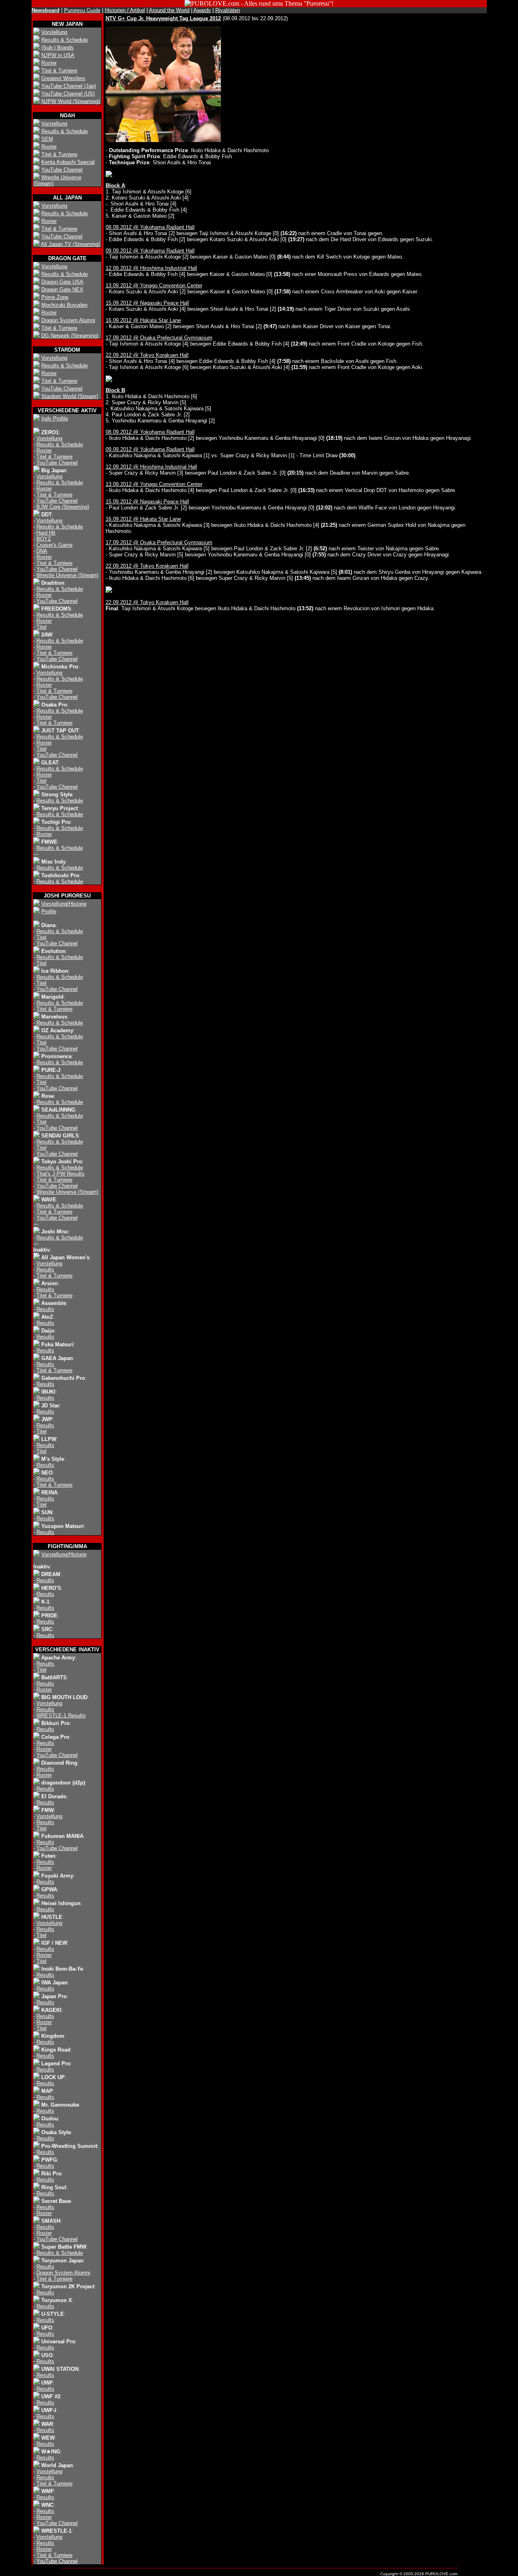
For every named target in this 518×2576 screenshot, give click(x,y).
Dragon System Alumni (68, 320)
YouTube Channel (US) (68, 94)
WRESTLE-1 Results (61, 1716)
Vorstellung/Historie (64, 904)
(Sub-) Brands (57, 48)
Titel (41, 627)
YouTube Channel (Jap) (69, 86)
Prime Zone (55, 297)
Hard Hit (46, 533)
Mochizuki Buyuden (64, 305)
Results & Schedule (65, 40)
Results (45, 1270)
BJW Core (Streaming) (63, 507)
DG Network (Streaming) (70, 336)
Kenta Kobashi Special (68, 162)
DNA (42, 551)
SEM (47, 139)
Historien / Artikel (125, 10)
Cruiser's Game (54, 545)
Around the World (169, 10)
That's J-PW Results (61, 1174)
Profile (49, 911)
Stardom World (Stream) (70, 396)
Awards (202, 10)
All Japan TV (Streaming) (70, 244)
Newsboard (46, 10)
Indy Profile (55, 419)
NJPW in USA (58, 55)
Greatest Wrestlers (63, 78)
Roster (49, 63)
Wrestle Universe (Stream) (67, 575)
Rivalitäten (228, 10)
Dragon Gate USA (62, 282)
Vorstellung (54, 32)
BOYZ (44, 539)
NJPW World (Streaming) (71, 101)
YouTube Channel (62, 170)
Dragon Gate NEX (62, 290)
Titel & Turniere (59, 71)
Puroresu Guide (82, 10)
